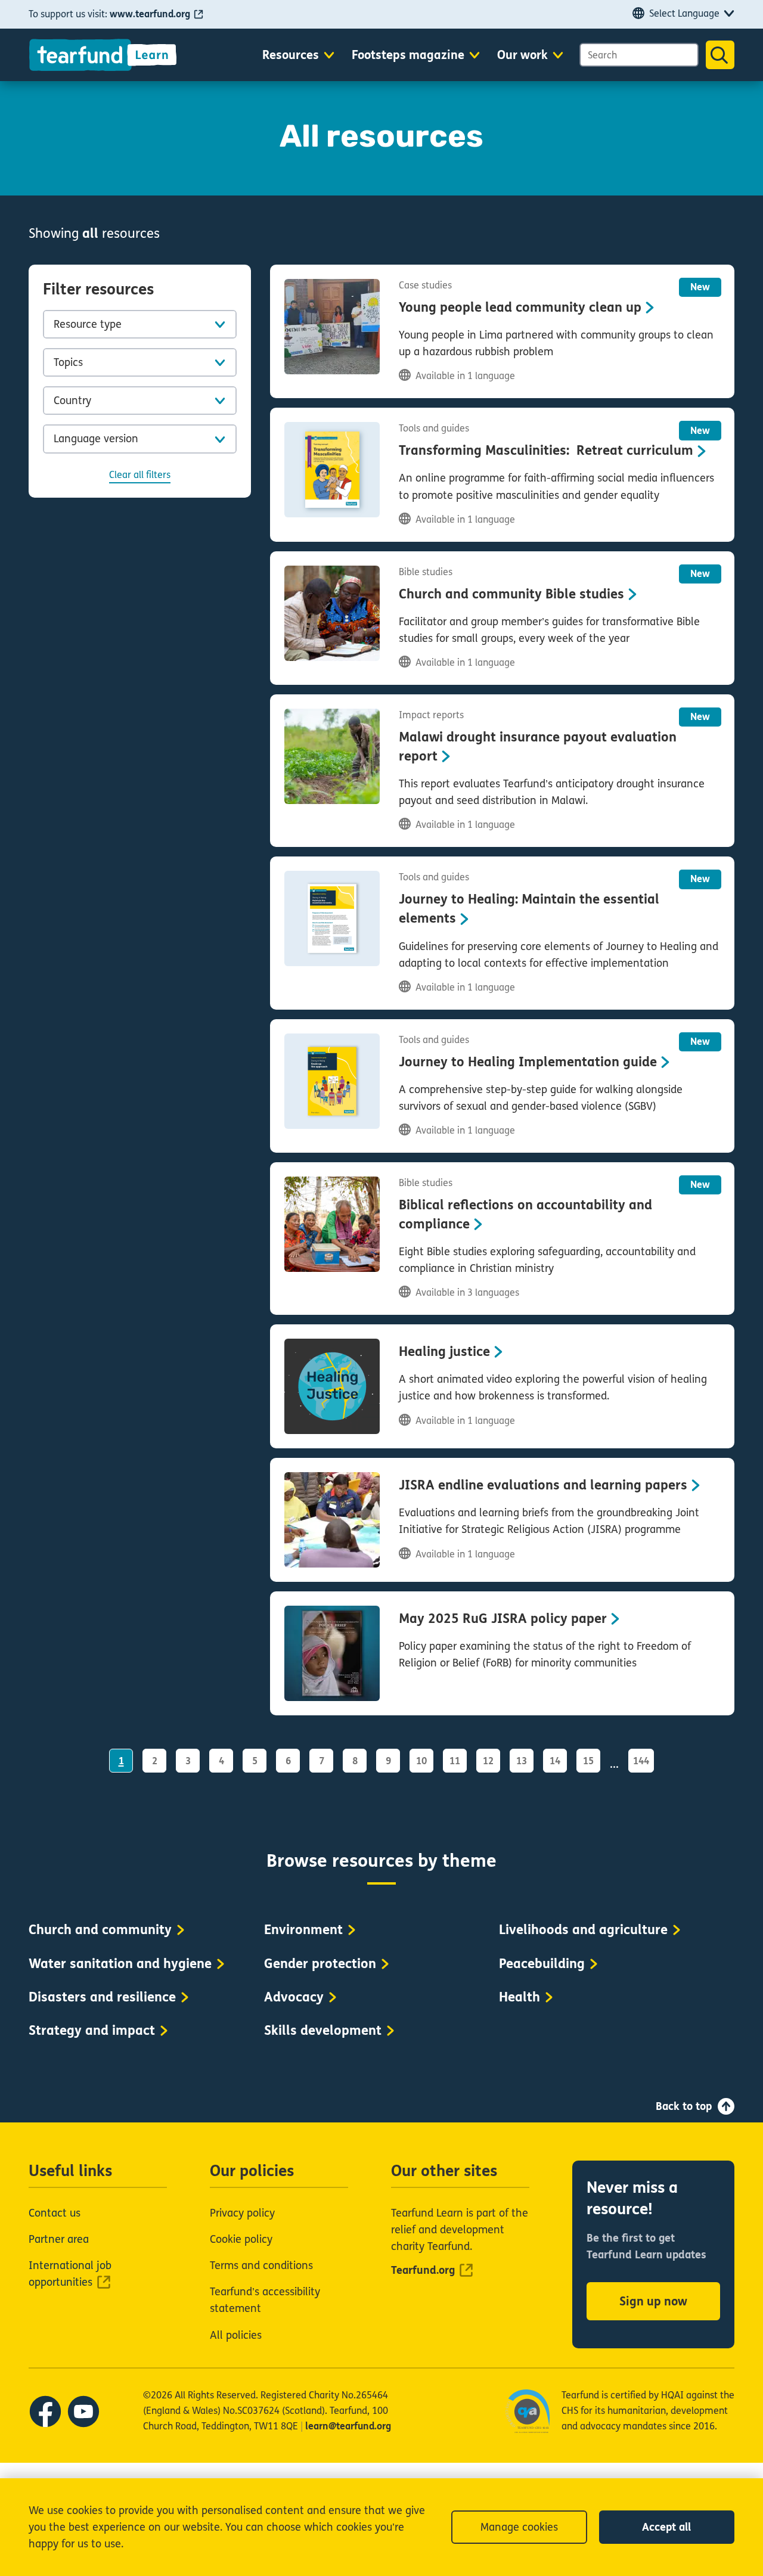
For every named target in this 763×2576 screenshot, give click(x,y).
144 (641, 1761)
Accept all (666, 2527)
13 (522, 1761)
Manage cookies (519, 2527)
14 (555, 1761)
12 (488, 1761)
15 (588, 1761)
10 (421, 1761)
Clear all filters (140, 475)
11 (455, 1761)
